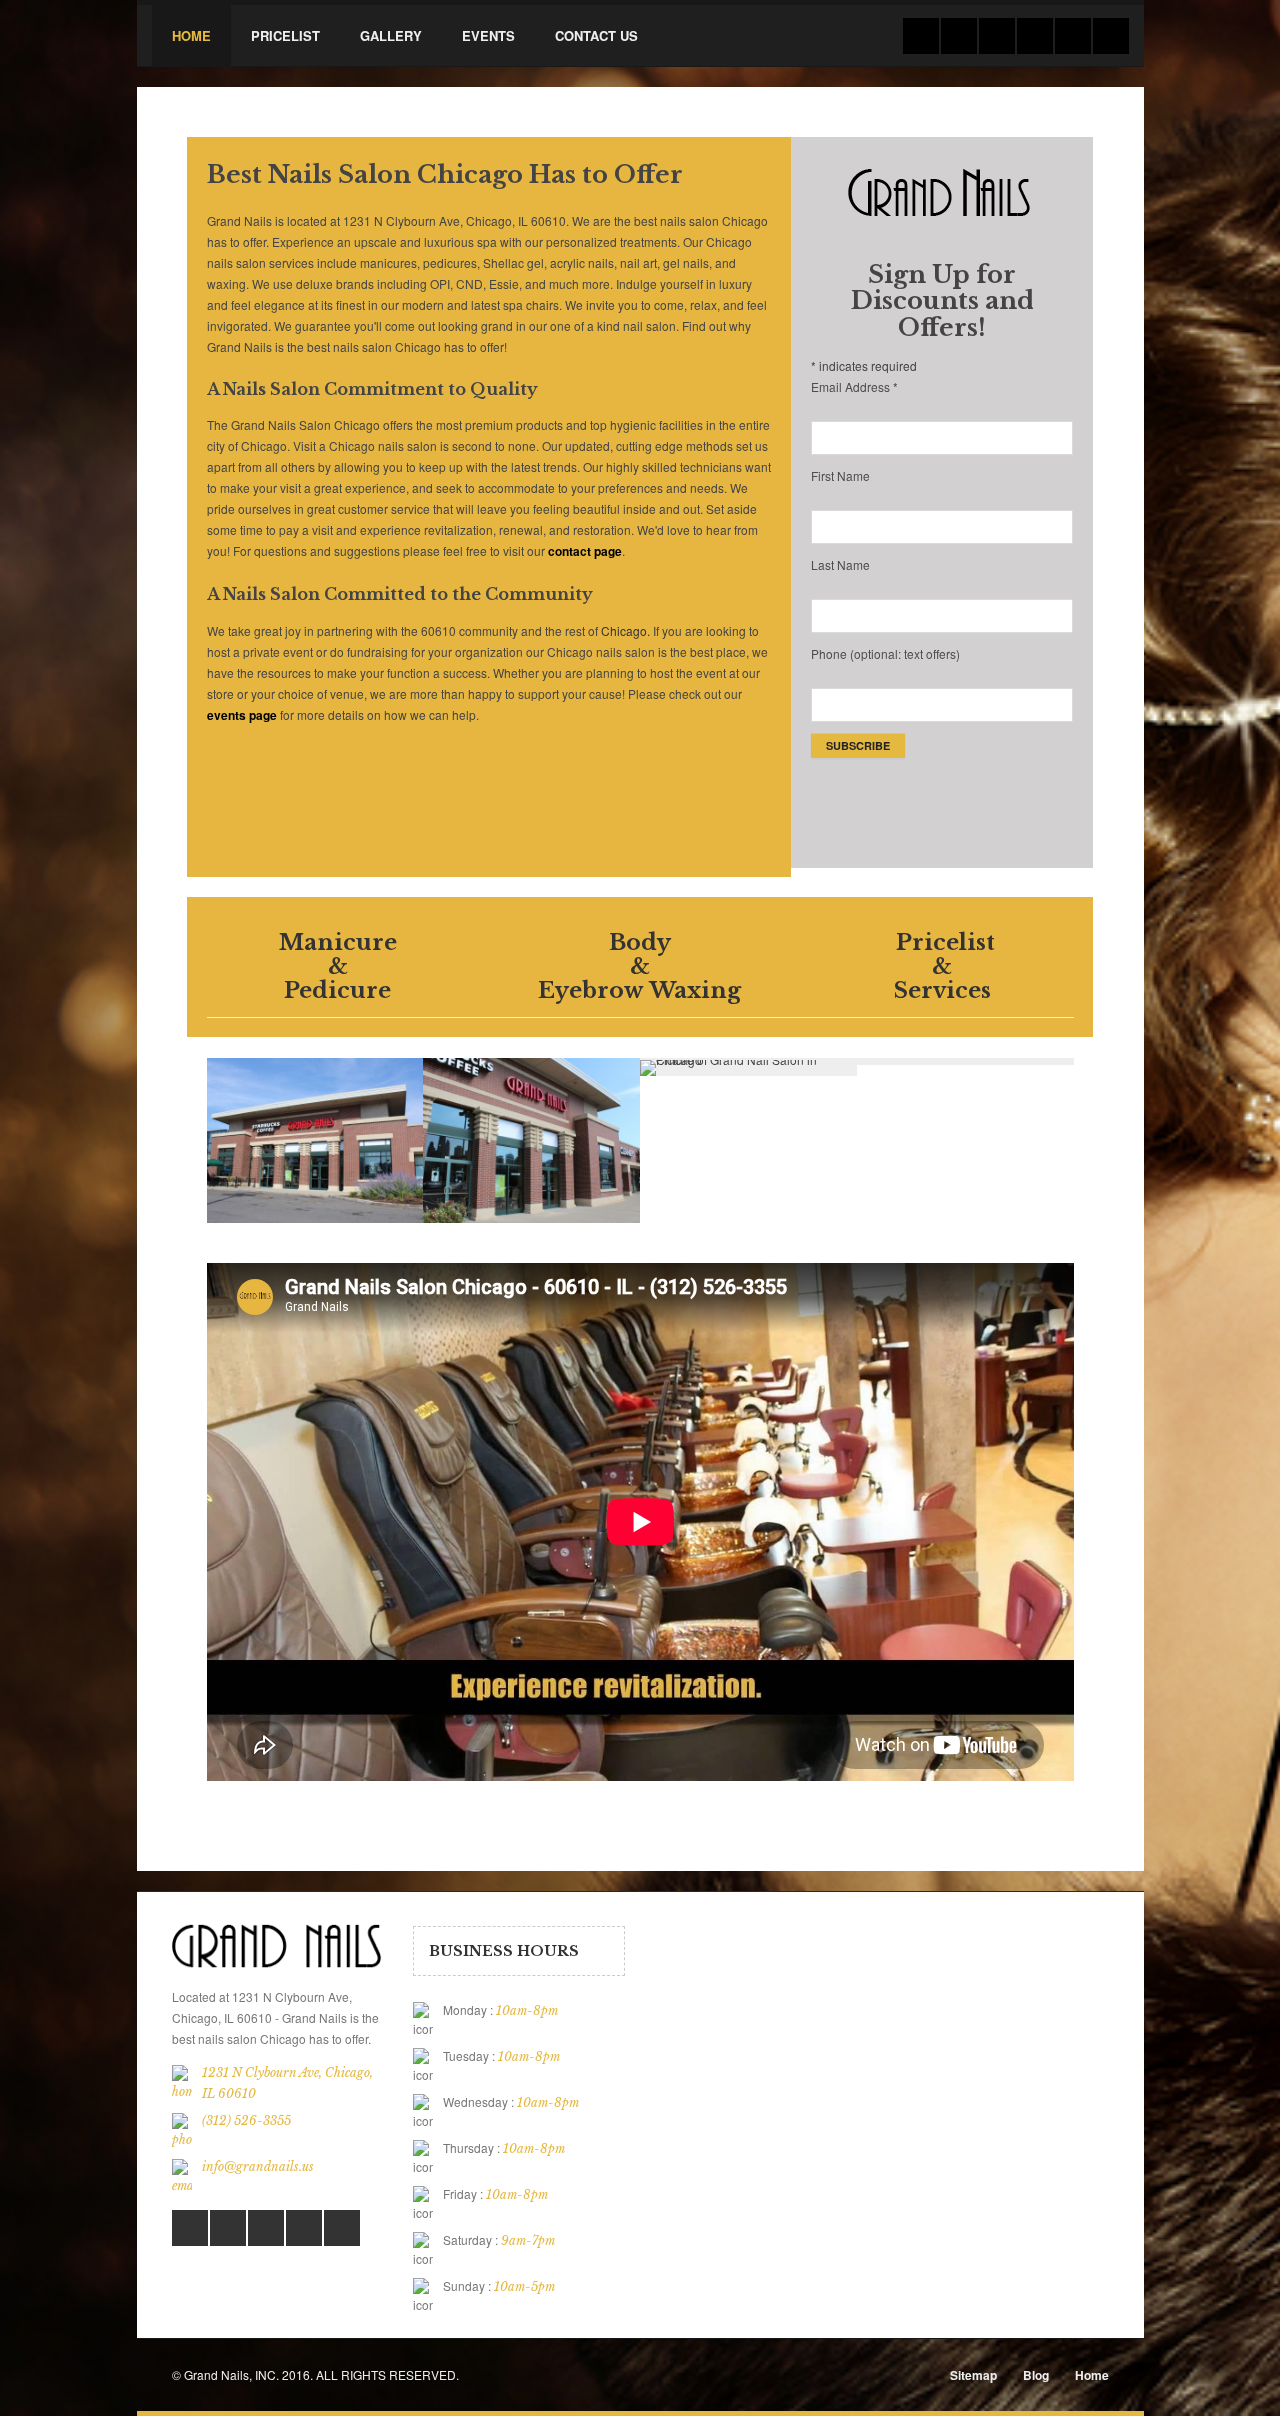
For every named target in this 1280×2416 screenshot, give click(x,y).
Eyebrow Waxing (639, 990)
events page (242, 715)
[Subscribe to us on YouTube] (1035, 36)
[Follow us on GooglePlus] (997, 36)
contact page (585, 551)
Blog (1036, 2375)
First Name (840, 475)
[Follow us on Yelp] (1073, 36)
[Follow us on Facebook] (959, 36)
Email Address (854, 386)
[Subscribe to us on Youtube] (304, 2228)
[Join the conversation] (921, 36)
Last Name (840, 564)
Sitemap (973, 2375)
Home (1092, 2375)
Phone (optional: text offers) (885, 653)
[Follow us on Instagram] (1111, 36)
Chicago (624, 630)
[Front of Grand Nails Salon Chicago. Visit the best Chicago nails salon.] (441, 1146)
